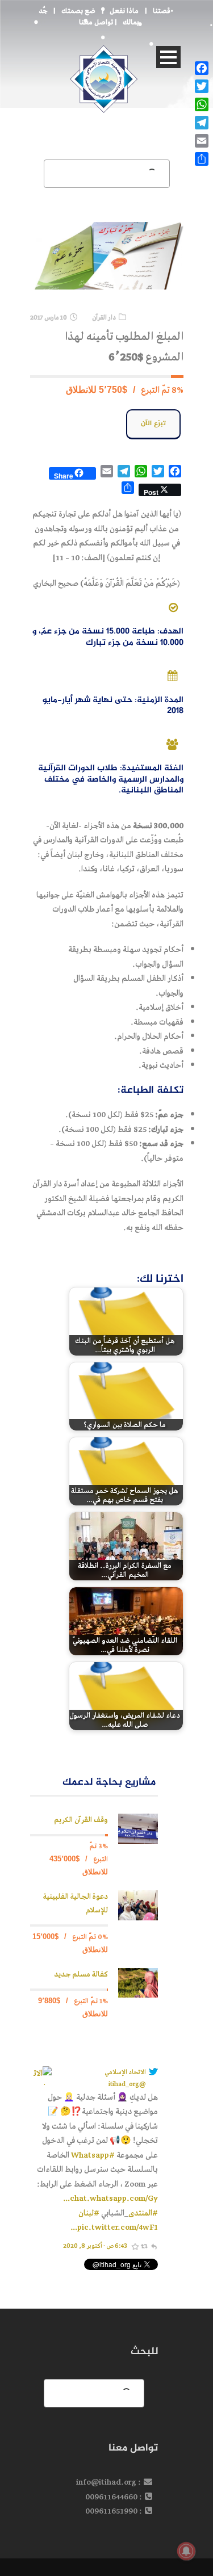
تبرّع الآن (153, 424)
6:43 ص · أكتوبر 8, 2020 (95, 2246)
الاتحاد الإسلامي (125, 2072)
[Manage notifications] (186, 2551)
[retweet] (144, 2246)
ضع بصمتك (78, 11)
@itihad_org (127, 2084)
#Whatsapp (93, 2155)
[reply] (153, 2246)
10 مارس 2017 (49, 318)
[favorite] (135, 2246)
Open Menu (168, 57)
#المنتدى (143, 2213)
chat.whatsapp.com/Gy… (110, 2198)
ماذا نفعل (124, 11)
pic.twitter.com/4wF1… (114, 2227)
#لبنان (89, 2213)
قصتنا (162, 11)
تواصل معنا (96, 22)
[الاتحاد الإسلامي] (41, 2075)
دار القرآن (104, 318)
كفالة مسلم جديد (81, 1975)
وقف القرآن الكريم (81, 1820)
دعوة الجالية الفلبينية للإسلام (76, 1904)
